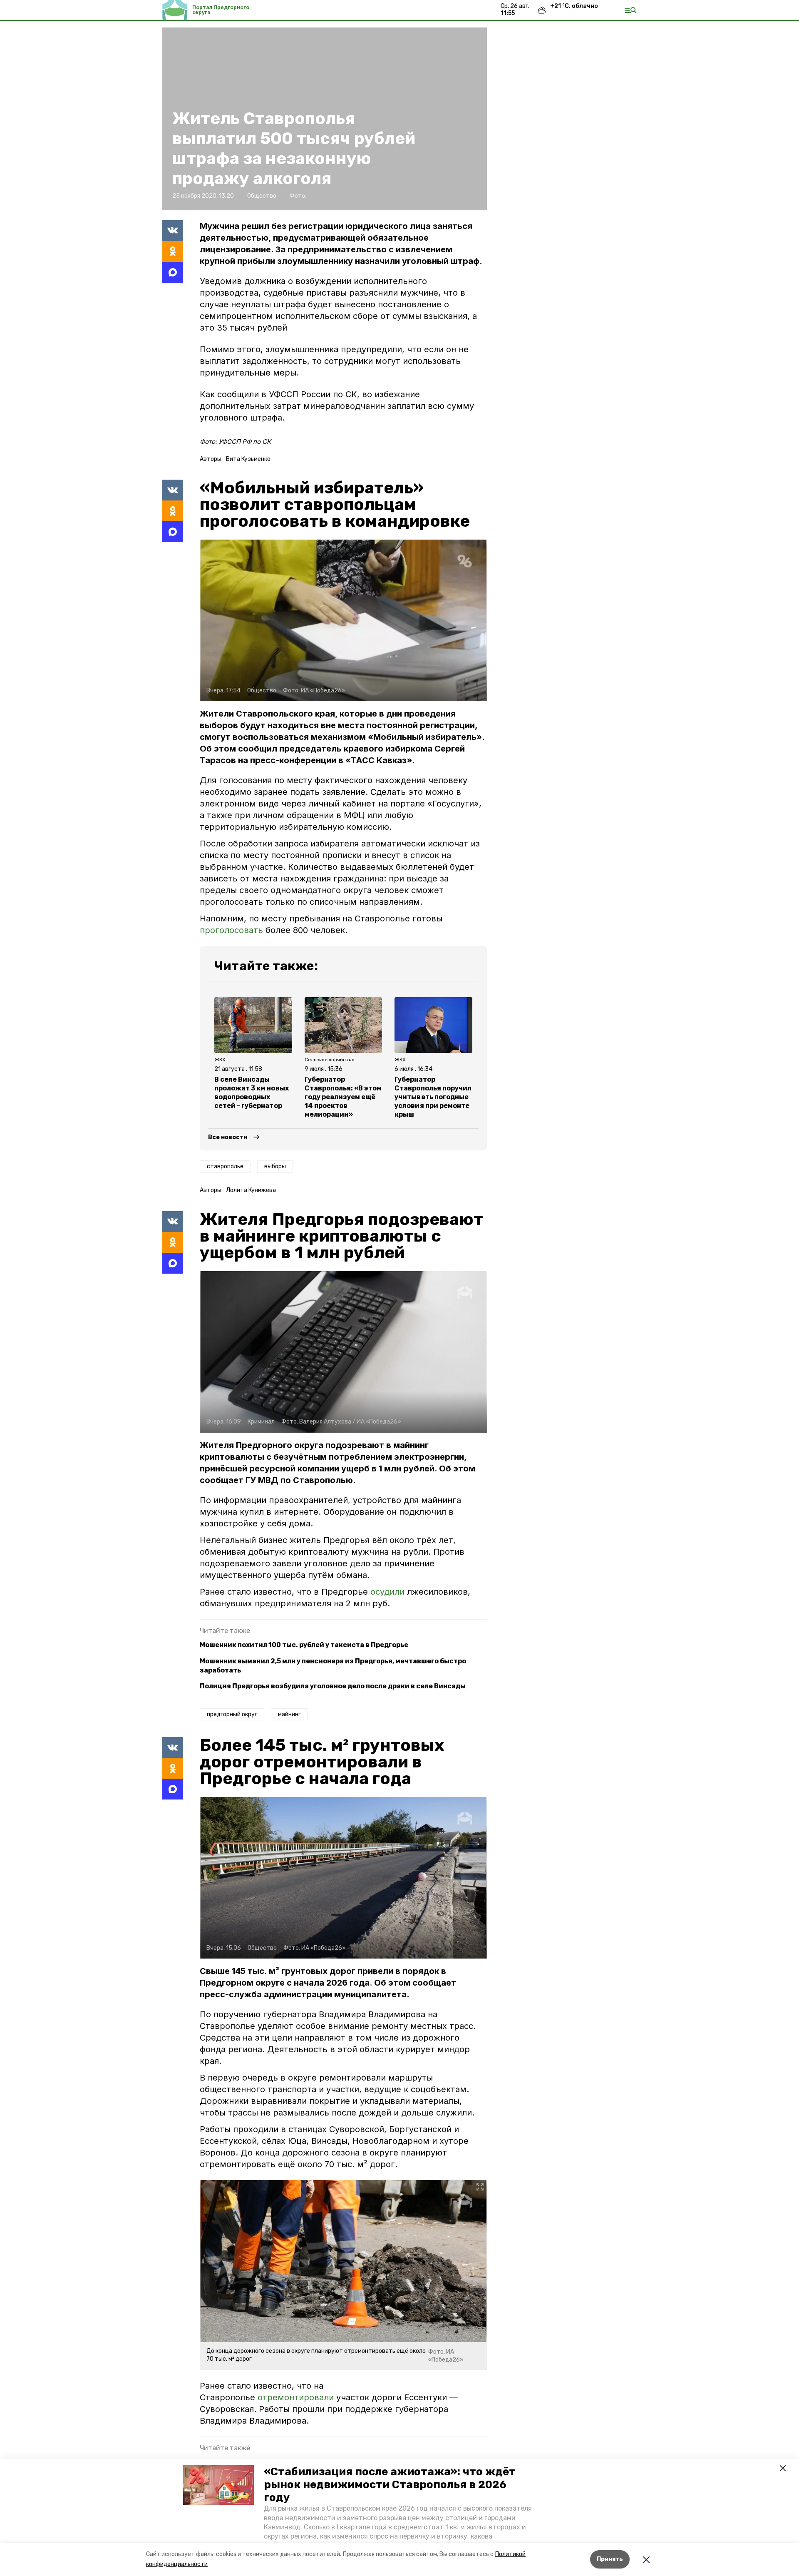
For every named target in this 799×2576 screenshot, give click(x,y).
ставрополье (225, 1166)
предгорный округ (232, 1714)
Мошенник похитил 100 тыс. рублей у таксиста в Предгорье (304, 1645)
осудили (389, 1592)
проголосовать (231, 930)
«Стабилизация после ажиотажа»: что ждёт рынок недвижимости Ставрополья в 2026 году (390, 2485)
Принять (610, 2559)
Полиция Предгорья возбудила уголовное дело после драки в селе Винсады (333, 1686)
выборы (275, 1166)
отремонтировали (296, 2397)
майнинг (289, 1714)
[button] (218, 2485)
